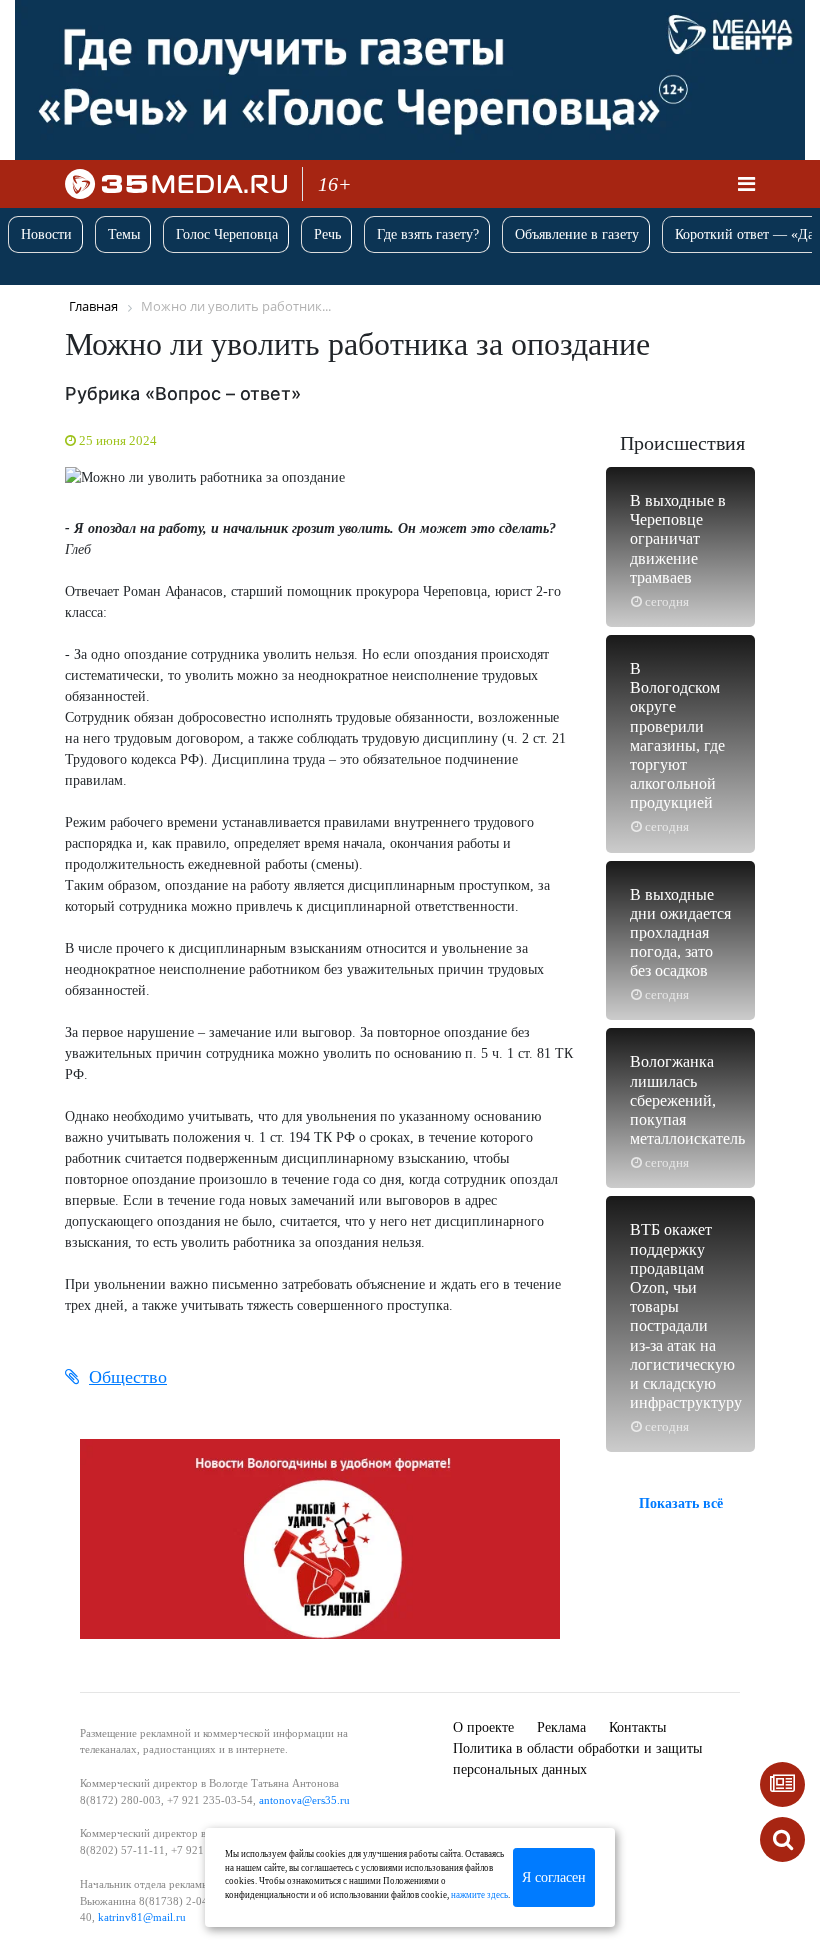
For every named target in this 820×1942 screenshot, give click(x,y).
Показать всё (681, 1503)
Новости (46, 234)
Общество (128, 1377)
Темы (124, 234)
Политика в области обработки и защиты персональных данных (577, 1759)
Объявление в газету (577, 234)
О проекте (483, 1727)
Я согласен (554, 1877)
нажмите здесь (479, 1895)
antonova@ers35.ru (304, 1800)
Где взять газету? (428, 234)
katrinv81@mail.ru (142, 1917)
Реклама (561, 1727)
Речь (327, 234)
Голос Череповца (227, 234)
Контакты (637, 1727)
